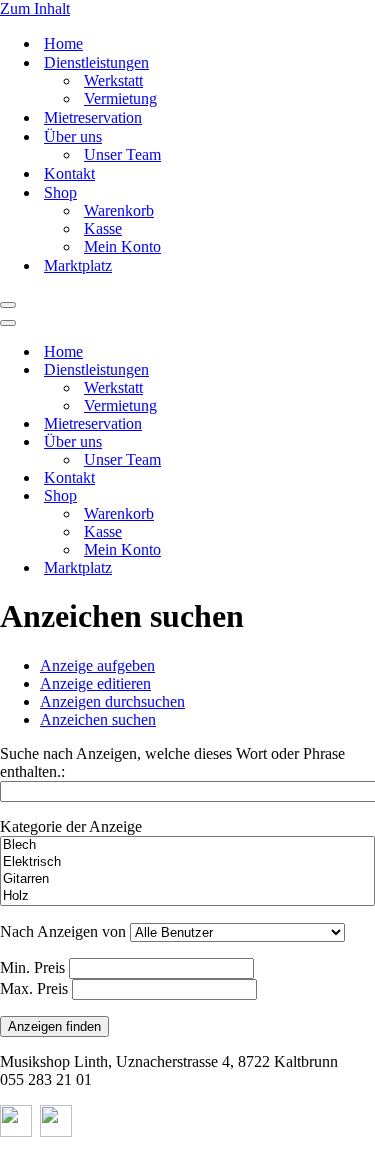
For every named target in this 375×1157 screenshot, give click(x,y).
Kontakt (69, 173)
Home (63, 43)
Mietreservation (93, 117)
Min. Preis (32, 967)
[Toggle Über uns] (350, 442)
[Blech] (187, 845)
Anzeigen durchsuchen (112, 701)
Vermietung (120, 98)
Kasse (103, 228)
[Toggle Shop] (350, 496)
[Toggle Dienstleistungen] (350, 370)
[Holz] (187, 896)
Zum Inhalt (35, 8)
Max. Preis (34, 988)
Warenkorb (119, 210)
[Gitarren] (187, 879)
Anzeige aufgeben (97, 665)
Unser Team (122, 154)
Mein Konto (122, 246)
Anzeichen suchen (98, 719)
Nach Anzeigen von (63, 931)
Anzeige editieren (95, 683)
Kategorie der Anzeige (71, 826)
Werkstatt (113, 80)
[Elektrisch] (187, 862)
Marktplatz (78, 265)
